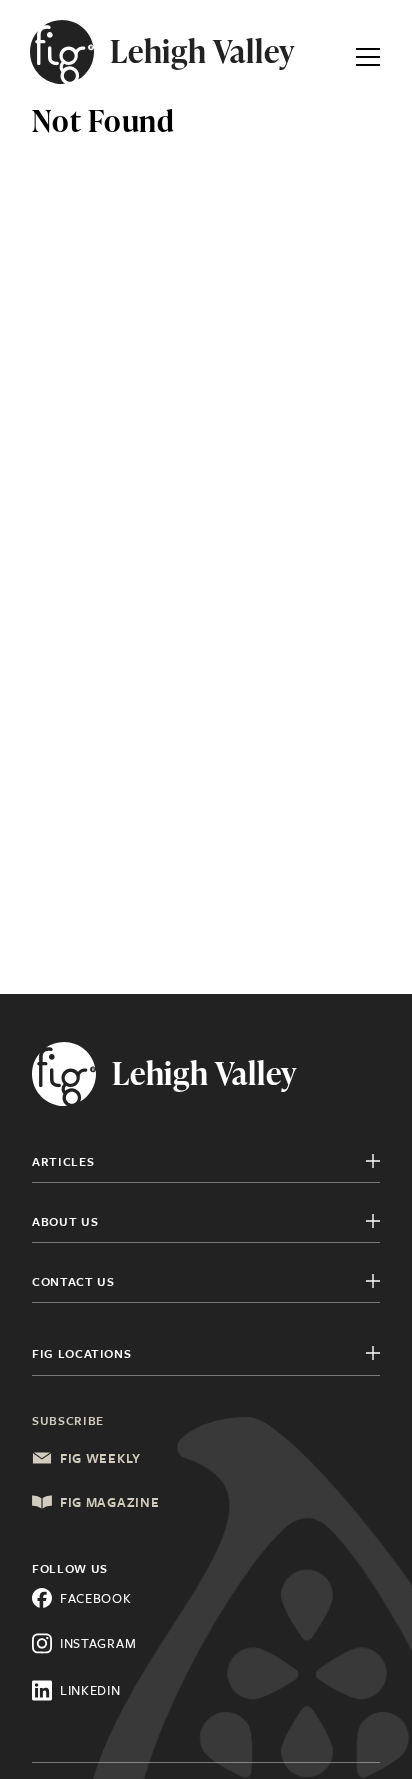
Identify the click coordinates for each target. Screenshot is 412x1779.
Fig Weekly (100, 1458)
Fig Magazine (109, 1502)
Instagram (98, 1643)
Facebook (96, 1598)
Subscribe (68, 1420)
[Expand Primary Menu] (368, 52)
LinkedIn (90, 1690)
